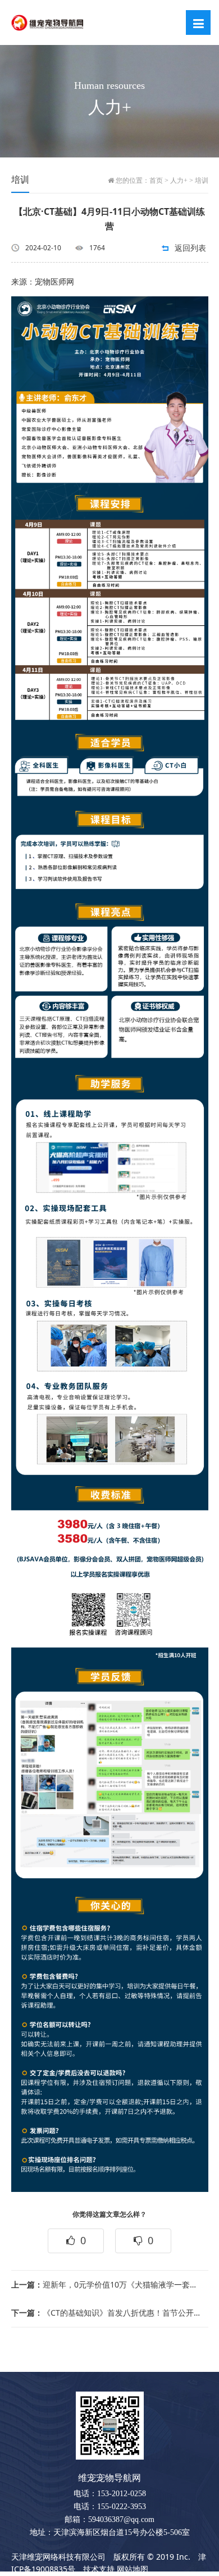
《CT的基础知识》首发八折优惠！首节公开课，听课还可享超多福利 (106, 2313)
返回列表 (190, 248)
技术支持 (99, 2569)
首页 (156, 181)
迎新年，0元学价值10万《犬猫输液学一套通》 (106, 2284)
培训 (202, 181)
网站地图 (133, 2569)
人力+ (179, 181)
